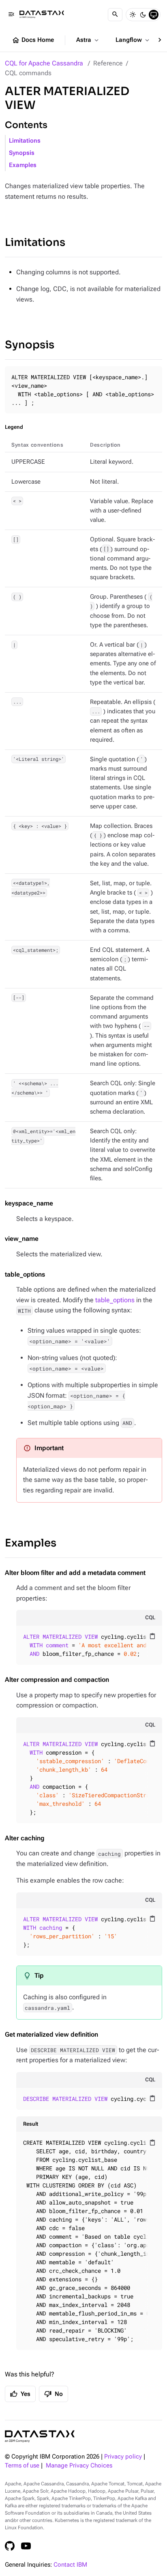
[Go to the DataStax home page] (40, 2436)
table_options (115, 1300)
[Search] (115, 15)
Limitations (25, 141)
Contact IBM (70, 2565)
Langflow (133, 40)
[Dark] (143, 15)
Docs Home (33, 40)
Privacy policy (123, 2457)
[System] (154, 15)
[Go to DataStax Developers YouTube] (26, 2546)
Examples (23, 165)
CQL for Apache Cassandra (44, 63)
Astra (88, 40)
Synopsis (22, 153)
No (54, 2394)
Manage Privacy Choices (79, 2466)
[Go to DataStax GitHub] (10, 2546)
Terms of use (22, 2466)
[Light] (133, 15)
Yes (20, 2394)
